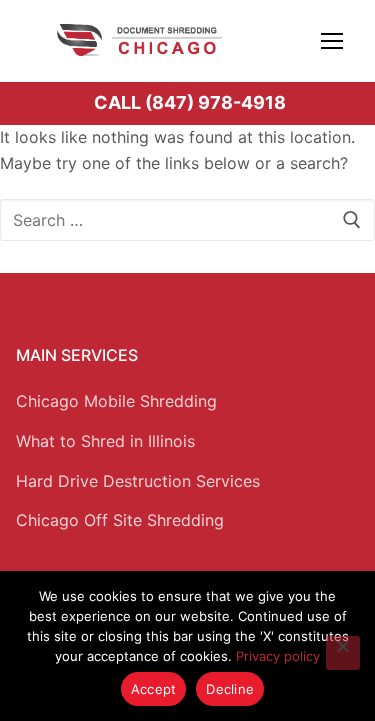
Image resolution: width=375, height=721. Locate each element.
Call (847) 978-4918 (190, 102)
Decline (230, 689)
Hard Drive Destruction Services (138, 481)
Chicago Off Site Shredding (120, 520)
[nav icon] (332, 40)
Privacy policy (278, 656)
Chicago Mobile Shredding (116, 401)
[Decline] (343, 653)
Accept (154, 689)
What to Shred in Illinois (105, 441)
